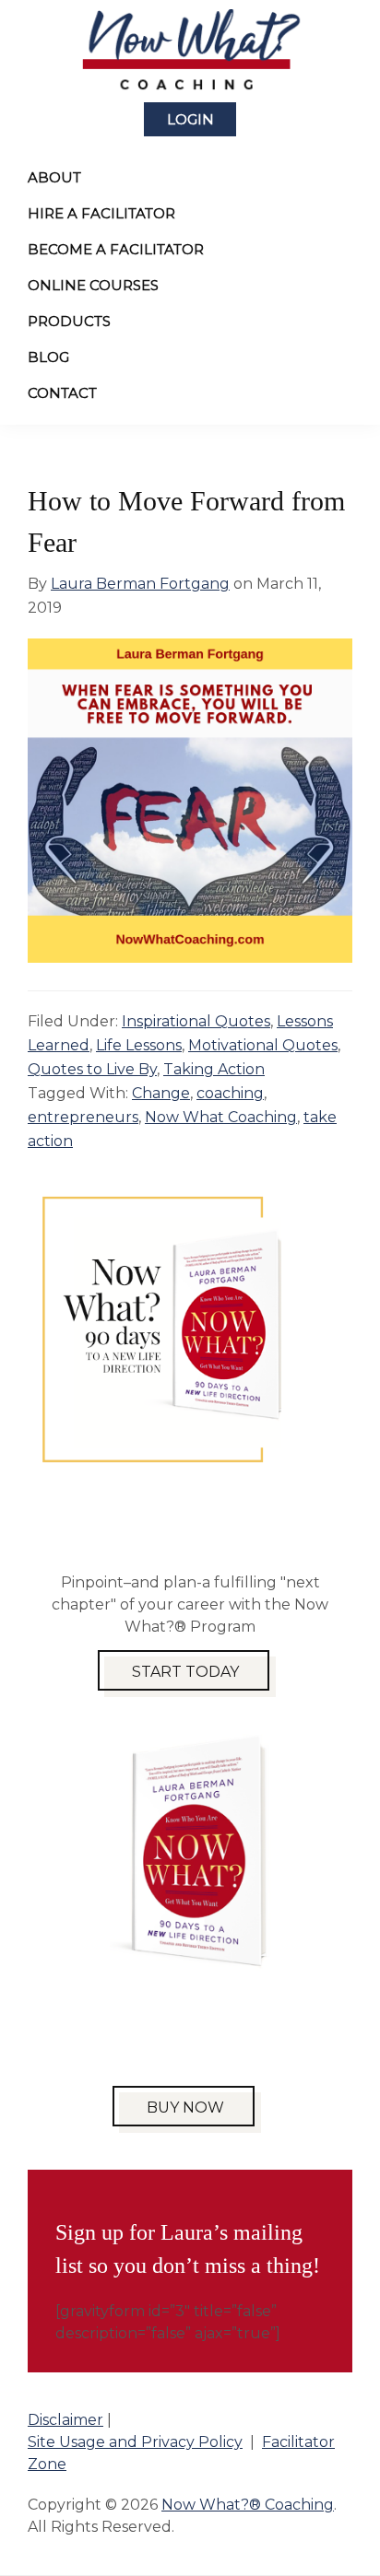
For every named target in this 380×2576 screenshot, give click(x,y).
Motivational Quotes (263, 1045)
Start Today (185, 1672)
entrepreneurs (83, 1117)
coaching (230, 1093)
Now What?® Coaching (248, 2505)
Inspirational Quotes (196, 1021)
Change (161, 1093)
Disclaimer (65, 2420)
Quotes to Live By (92, 1069)
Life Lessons (139, 1045)
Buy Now (185, 2108)
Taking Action (214, 1069)
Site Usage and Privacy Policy (135, 2442)
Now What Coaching (221, 1117)
